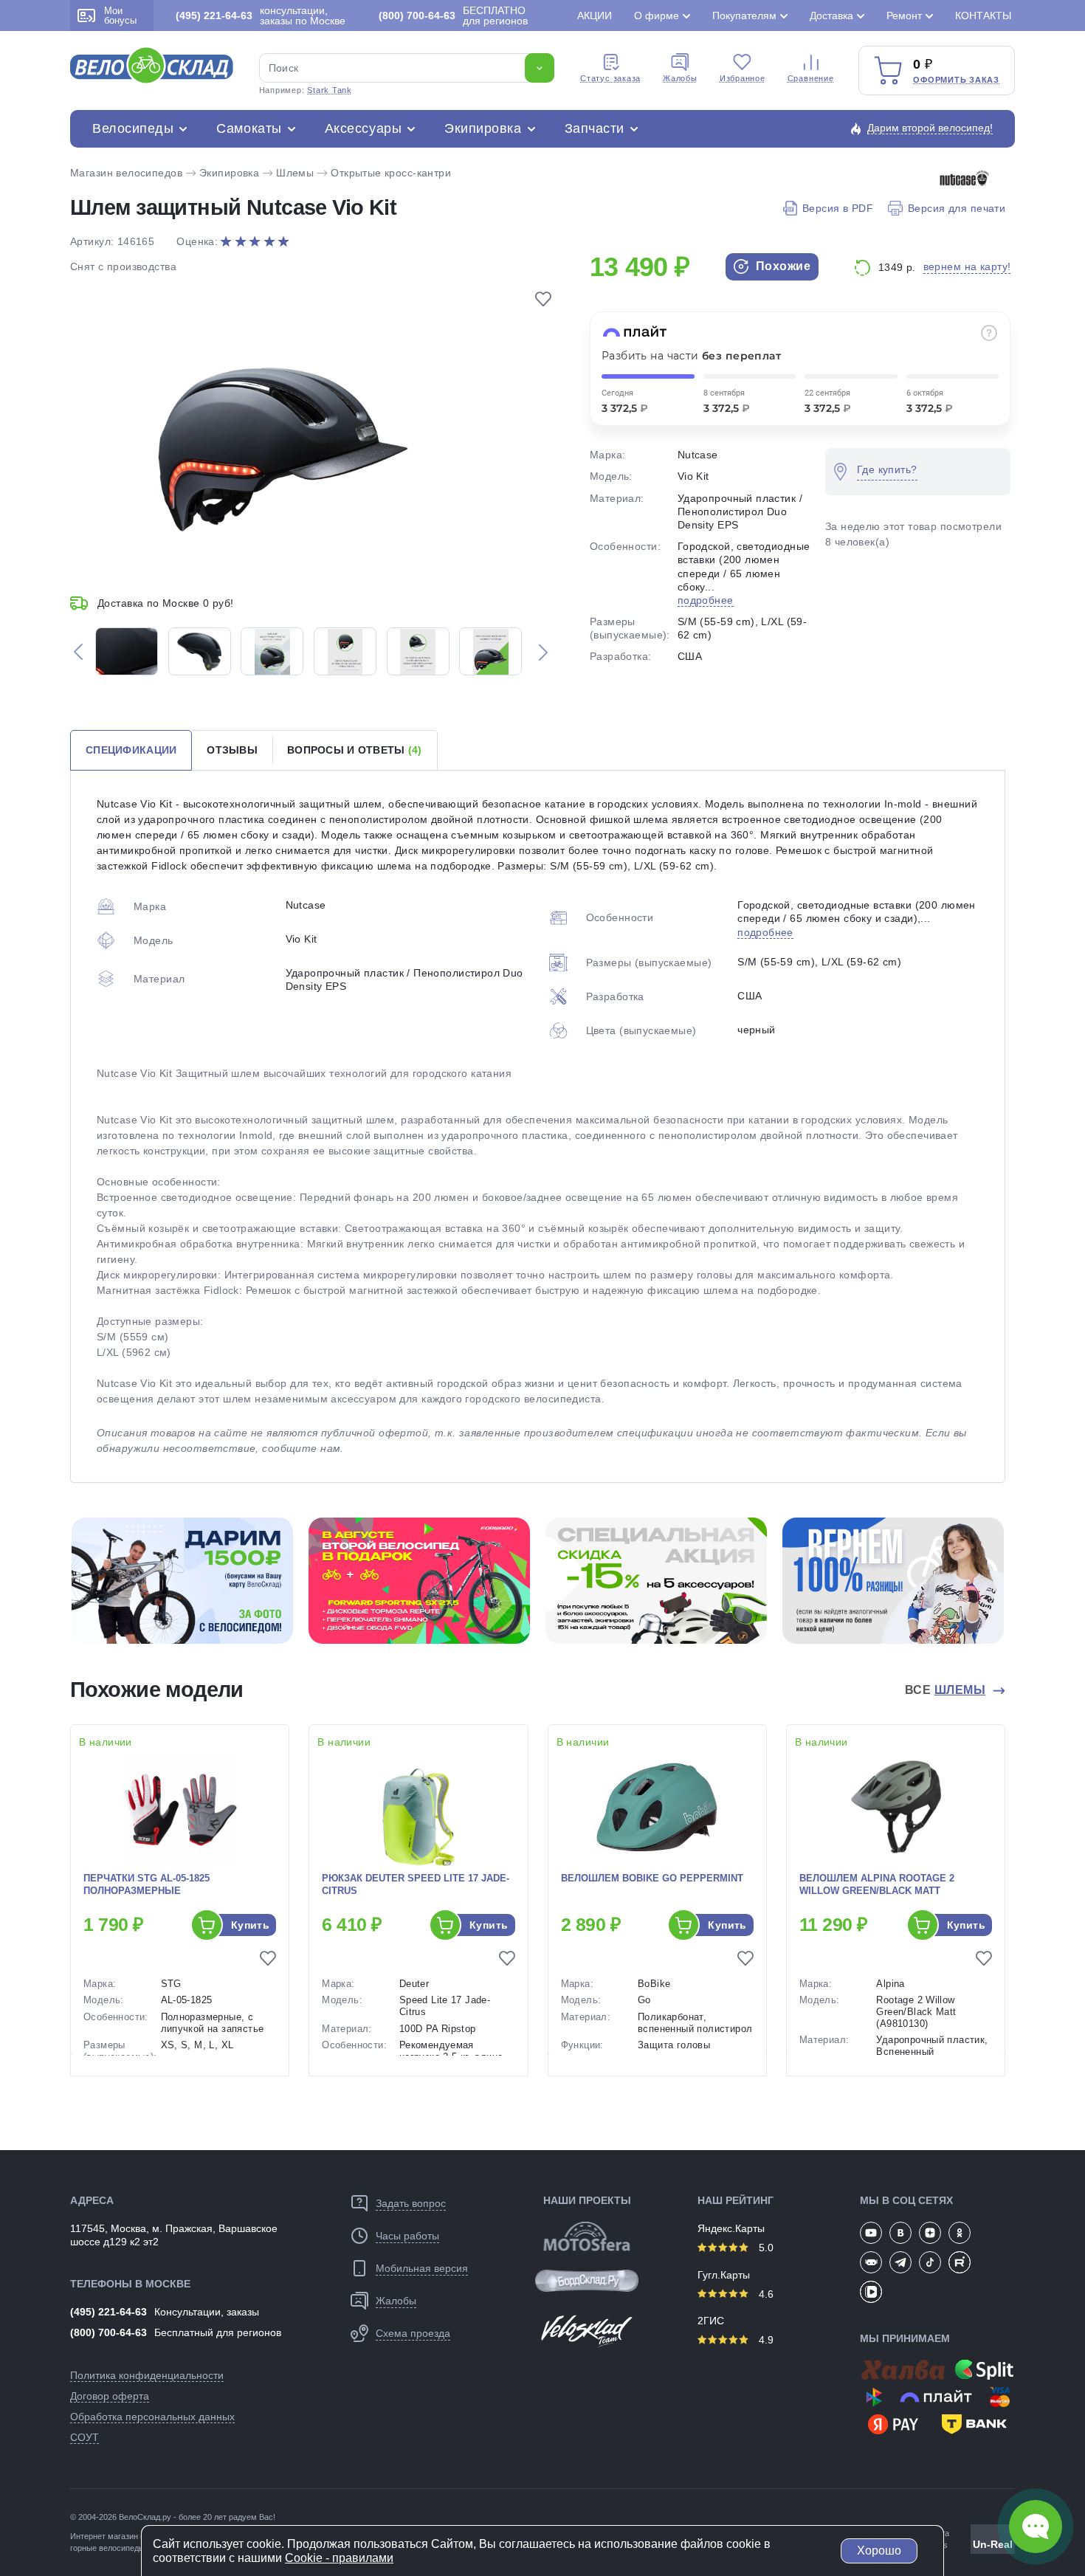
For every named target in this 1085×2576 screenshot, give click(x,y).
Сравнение (811, 78)
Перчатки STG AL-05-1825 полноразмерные (147, 1884)
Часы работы (407, 2236)
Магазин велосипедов (126, 173)
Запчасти (595, 128)
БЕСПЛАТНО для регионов (453, 16)
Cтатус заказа (610, 78)
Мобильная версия (422, 2268)
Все (945, 1690)
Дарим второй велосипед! (930, 128)
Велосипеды (133, 128)
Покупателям (744, 16)
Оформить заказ (956, 80)
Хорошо (879, 2551)
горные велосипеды (107, 2548)
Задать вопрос (411, 2203)
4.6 (765, 2294)
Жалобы (680, 78)
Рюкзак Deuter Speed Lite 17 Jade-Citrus (416, 1884)
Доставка (831, 16)
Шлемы (295, 173)
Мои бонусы (120, 16)
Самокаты (249, 128)
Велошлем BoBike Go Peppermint (652, 1878)
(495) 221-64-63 (108, 2312)
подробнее (706, 600)
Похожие (781, 266)
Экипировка (483, 128)
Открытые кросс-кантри (391, 173)
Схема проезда (413, 2333)
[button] (78, 651)
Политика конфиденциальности (147, 2375)
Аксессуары (363, 128)
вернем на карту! (967, 266)
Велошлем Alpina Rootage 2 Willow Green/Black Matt (877, 1884)
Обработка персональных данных (152, 2417)
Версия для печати (957, 208)
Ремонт (904, 16)
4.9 (765, 2340)
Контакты (983, 16)
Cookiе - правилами (339, 2558)
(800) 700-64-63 (108, 2332)
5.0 (765, 2248)
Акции (595, 16)
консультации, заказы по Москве (261, 16)
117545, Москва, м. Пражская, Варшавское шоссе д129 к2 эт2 (174, 2235)
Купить (251, 1925)
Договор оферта (110, 2396)
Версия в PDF (838, 208)
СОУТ (85, 2437)
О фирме (657, 16)
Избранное (743, 78)
